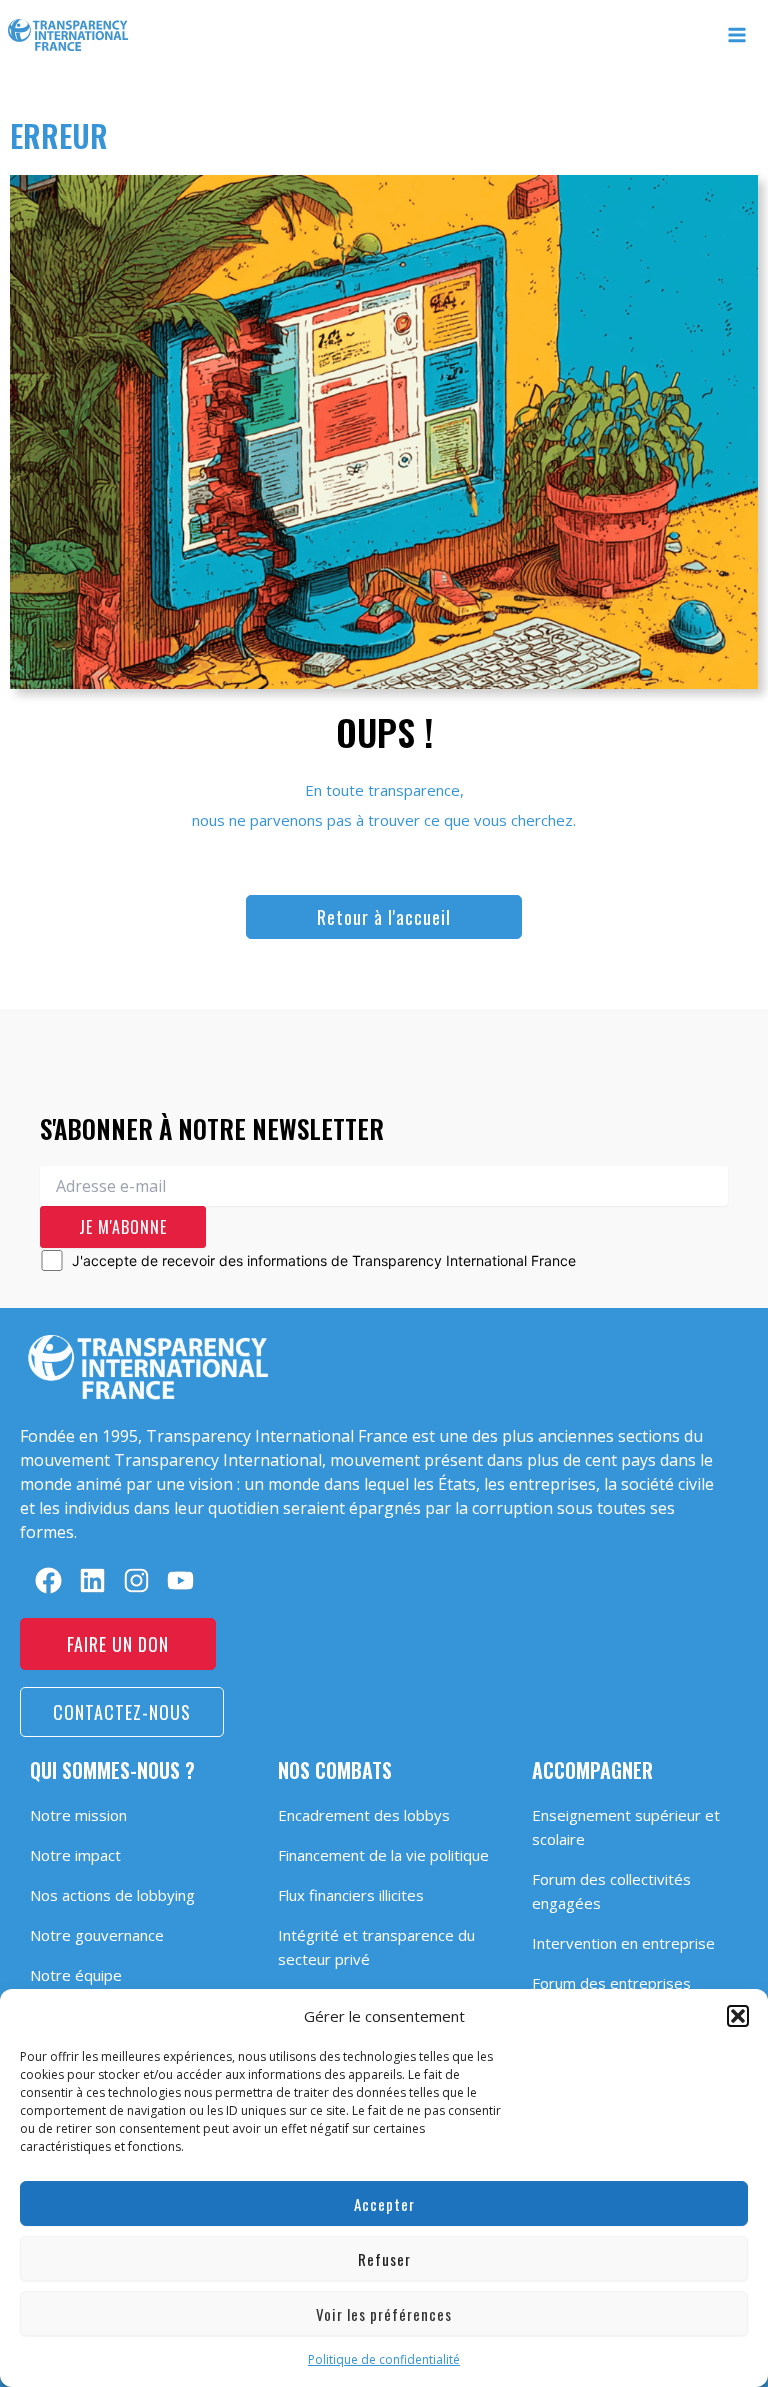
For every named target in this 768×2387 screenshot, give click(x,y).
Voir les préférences (384, 2314)
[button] (738, 2016)
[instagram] (136, 1580)
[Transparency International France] (68, 35)
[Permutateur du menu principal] (738, 35)
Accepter (384, 2204)
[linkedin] (92, 1580)
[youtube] (180, 1580)
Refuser (384, 2259)
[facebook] (48, 1580)
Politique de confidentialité (384, 2359)
